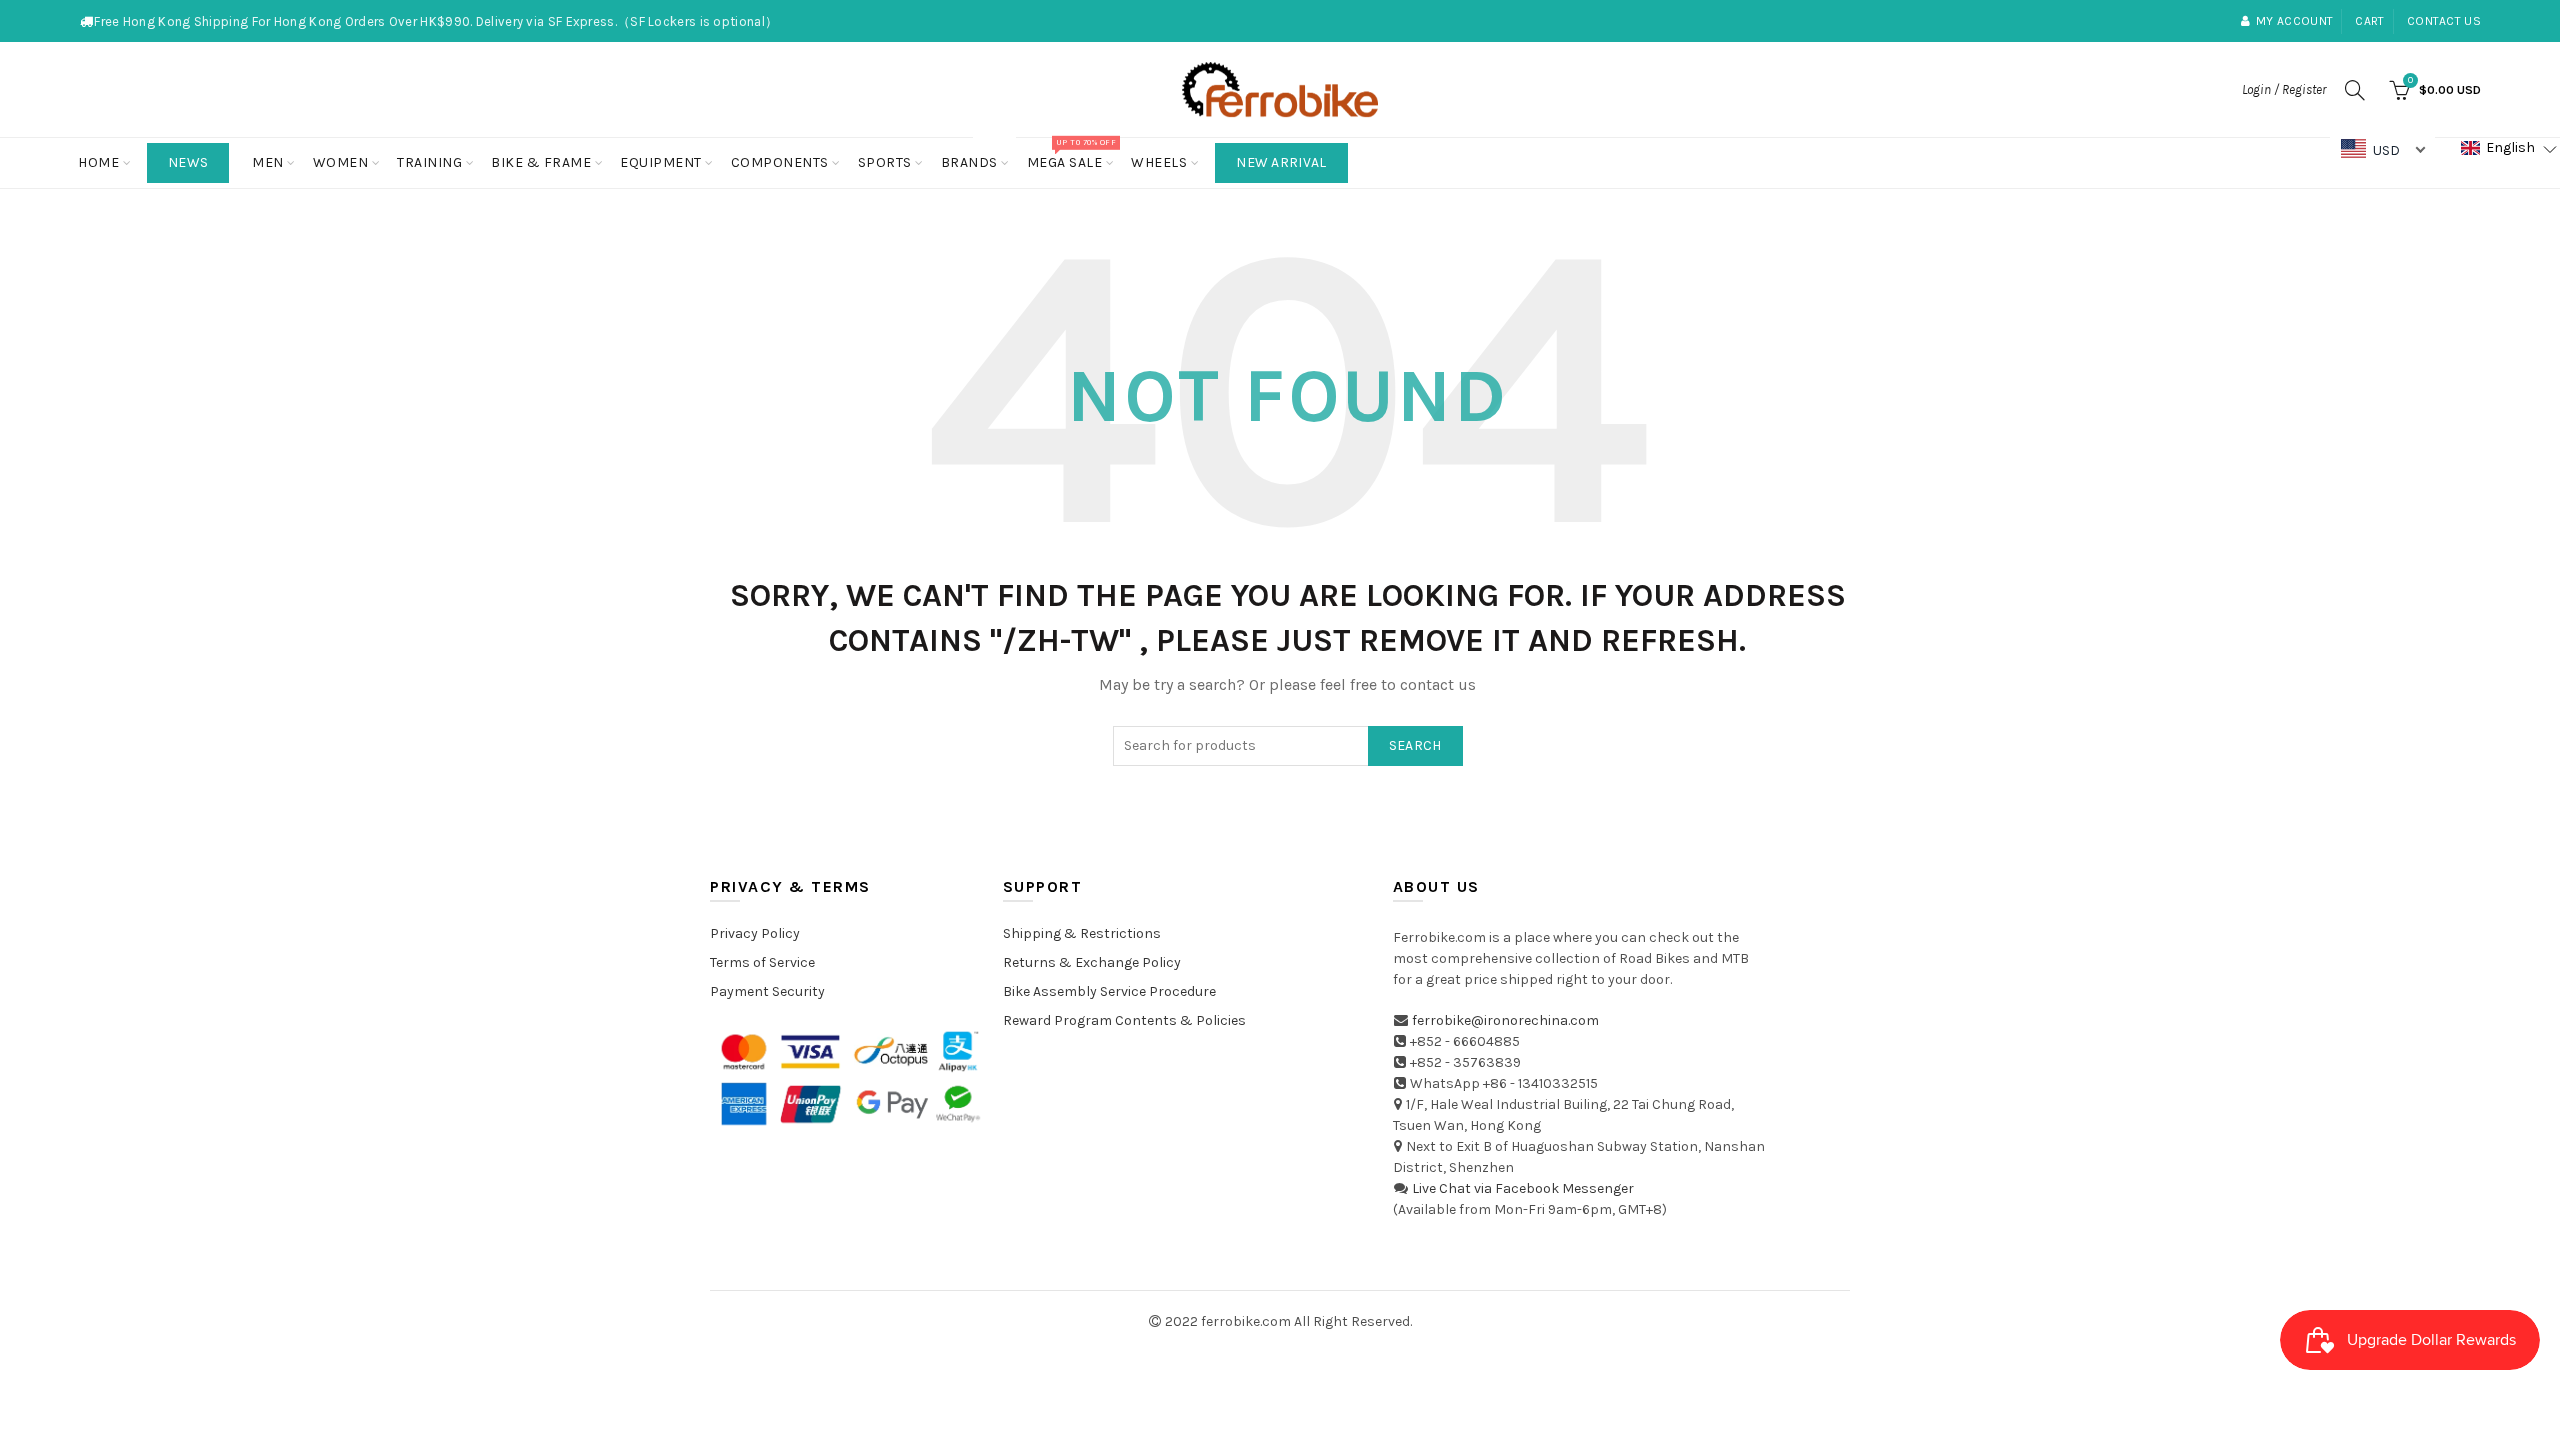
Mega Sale (1071, 154)
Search (1415, 745)
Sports (885, 162)
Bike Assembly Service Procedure (1109, 991)
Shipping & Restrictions (1082, 933)
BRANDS (976, 154)
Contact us (2444, 21)
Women (341, 162)
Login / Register (2284, 89)
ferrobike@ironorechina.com (1505, 1020)
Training (429, 162)
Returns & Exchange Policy (1092, 962)
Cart (2369, 21)
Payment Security (767, 991)
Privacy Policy (755, 933)
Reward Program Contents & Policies (1124, 1020)
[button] (2509, 148)
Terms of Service (762, 962)
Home (98, 162)
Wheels (1159, 162)
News (188, 162)
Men (268, 162)
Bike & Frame (541, 162)
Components (780, 162)
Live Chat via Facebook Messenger (1523, 1188)
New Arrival (1281, 162)
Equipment (661, 162)
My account (2294, 21)
